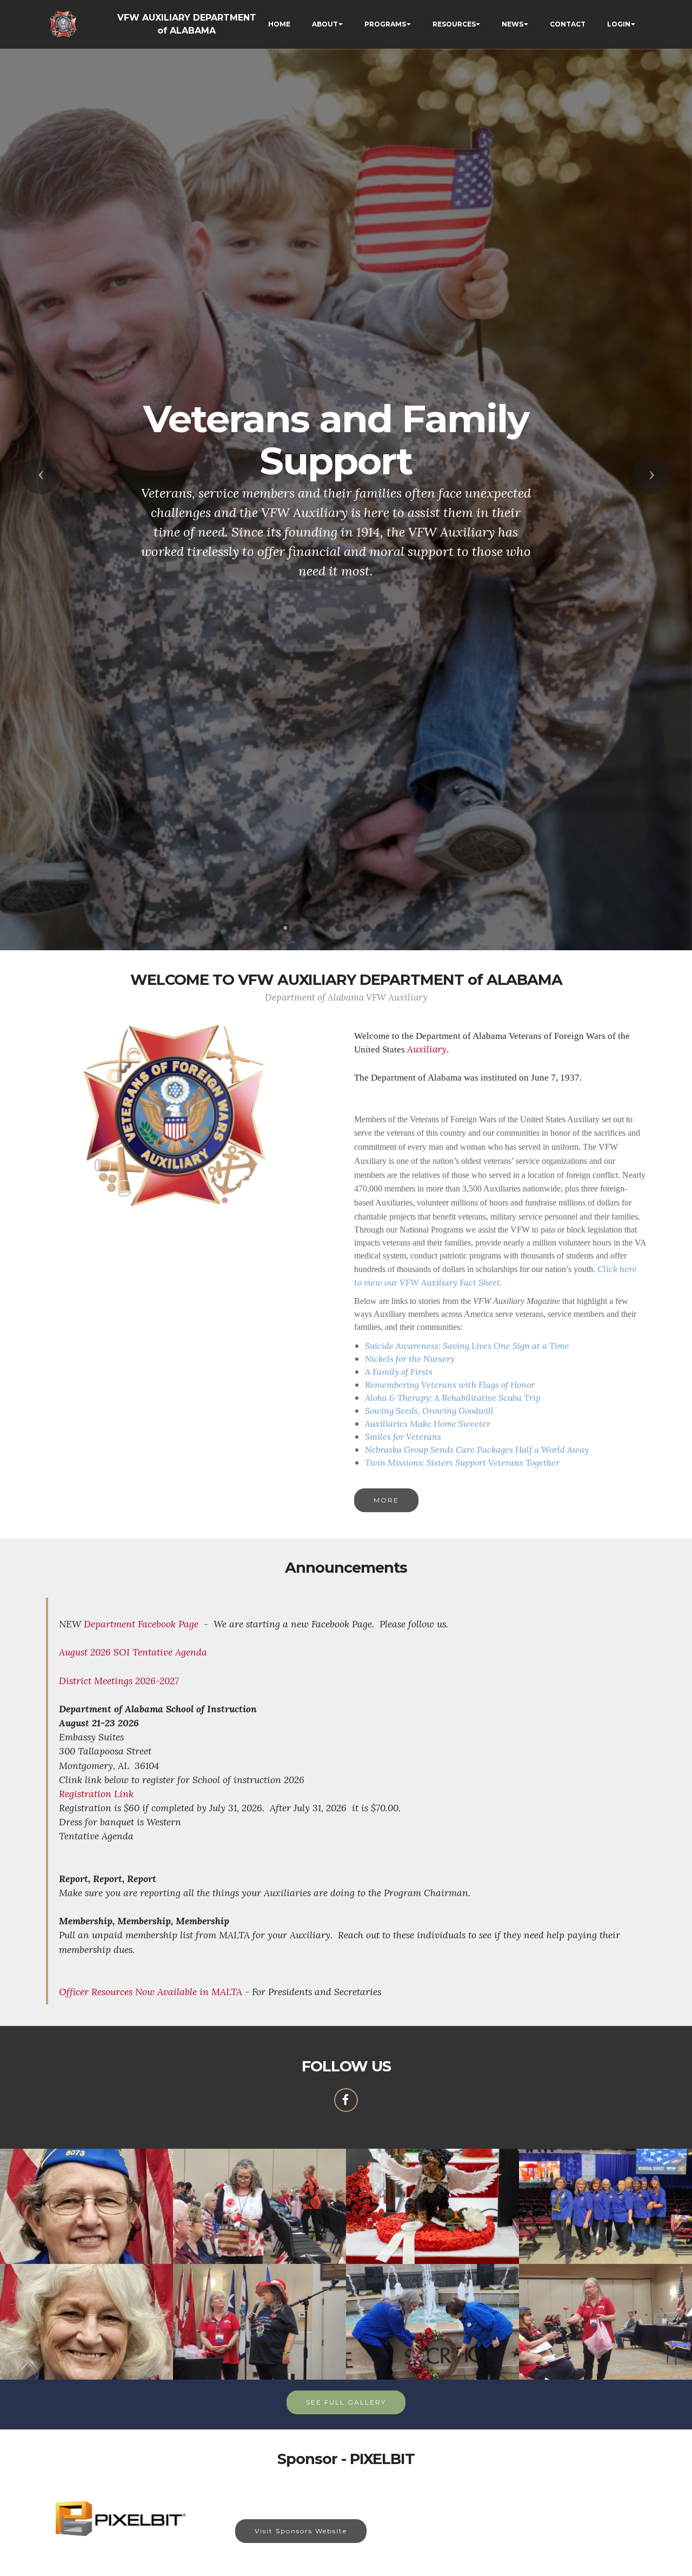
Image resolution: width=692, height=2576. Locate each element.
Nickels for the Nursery (410, 1359)
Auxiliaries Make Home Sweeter (428, 1423)
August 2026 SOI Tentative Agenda (133, 1652)
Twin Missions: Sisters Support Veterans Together (462, 1462)
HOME (279, 24)
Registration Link (96, 1794)
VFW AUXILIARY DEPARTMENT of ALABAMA (187, 24)
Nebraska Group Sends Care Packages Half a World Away (477, 1449)
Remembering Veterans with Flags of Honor (450, 1385)
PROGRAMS (385, 24)
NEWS (513, 24)
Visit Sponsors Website (301, 2531)
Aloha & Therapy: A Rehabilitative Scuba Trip (453, 1398)
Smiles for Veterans (403, 1436)
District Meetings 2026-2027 (119, 1681)
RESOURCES (454, 24)
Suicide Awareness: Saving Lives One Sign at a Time (467, 1346)
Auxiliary (427, 1049)
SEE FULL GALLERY (346, 2402)
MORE (386, 1500)
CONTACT (568, 24)
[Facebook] (346, 2100)
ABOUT (325, 24)
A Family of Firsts (399, 1372)
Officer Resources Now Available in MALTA (151, 1992)
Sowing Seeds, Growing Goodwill (429, 1410)
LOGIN (619, 24)
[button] (41, 475)
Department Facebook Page (141, 1624)
